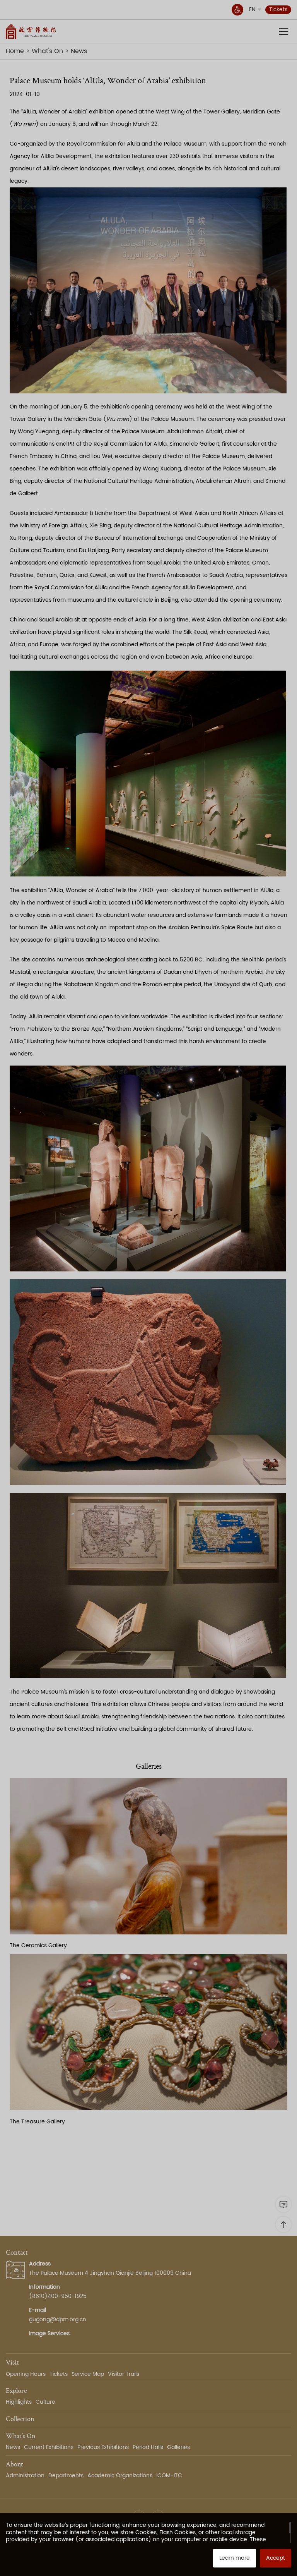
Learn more (235, 2558)
